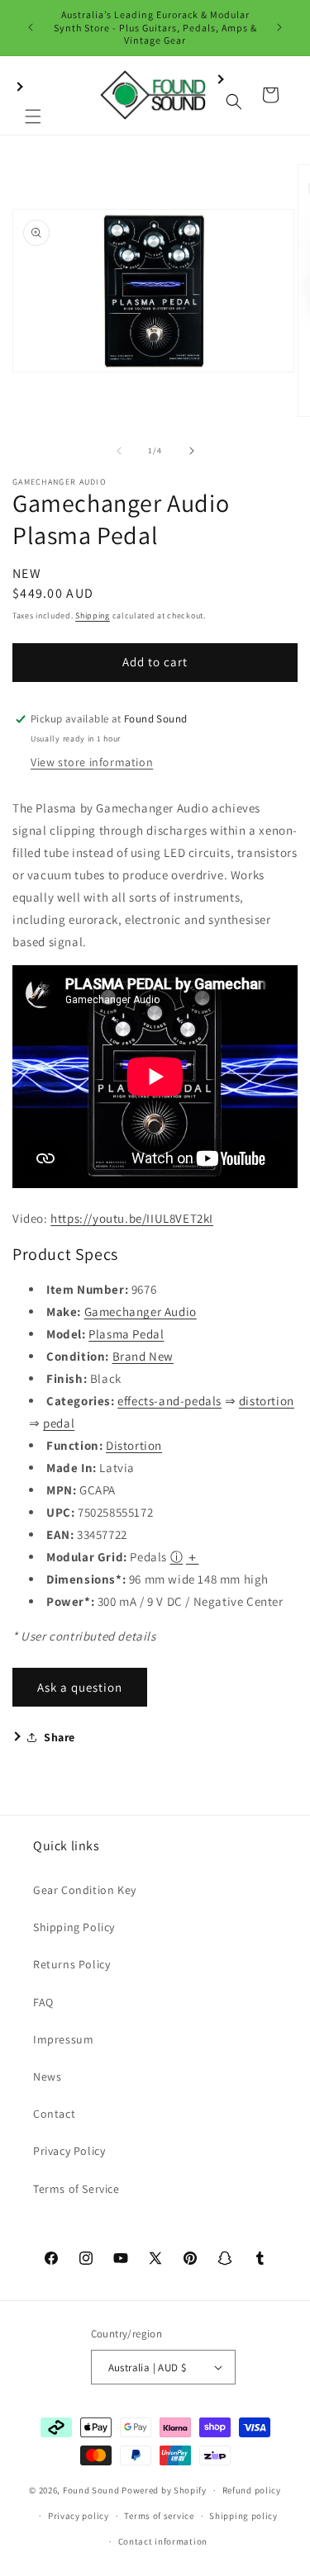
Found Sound (91, 2490)
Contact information (163, 2541)
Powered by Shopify (164, 2490)
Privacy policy (79, 2516)
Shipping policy (243, 2516)
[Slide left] (119, 451)
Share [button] (60, 1737)
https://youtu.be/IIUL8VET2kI (132, 1218)
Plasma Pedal (126, 1334)
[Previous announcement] (31, 27)
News (47, 2076)
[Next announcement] (279, 27)
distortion (267, 1401)
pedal (59, 1423)
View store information (92, 762)
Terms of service (159, 2516)
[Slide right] (192, 451)
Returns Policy (72, 1964)
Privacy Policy (69, 2151)
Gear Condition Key (85, 1890)
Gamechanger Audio (141, 1312)
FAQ (43, 2002)
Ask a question (80, 1687)
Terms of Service (76, 2189)
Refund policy (252, 2490)
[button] (33, 95)
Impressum (63, 2039)
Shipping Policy (74, 1927)
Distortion (134, 1445)
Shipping (93, 616)
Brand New (143, 1356)
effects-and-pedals (169, 1401)
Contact (54, 2114)
